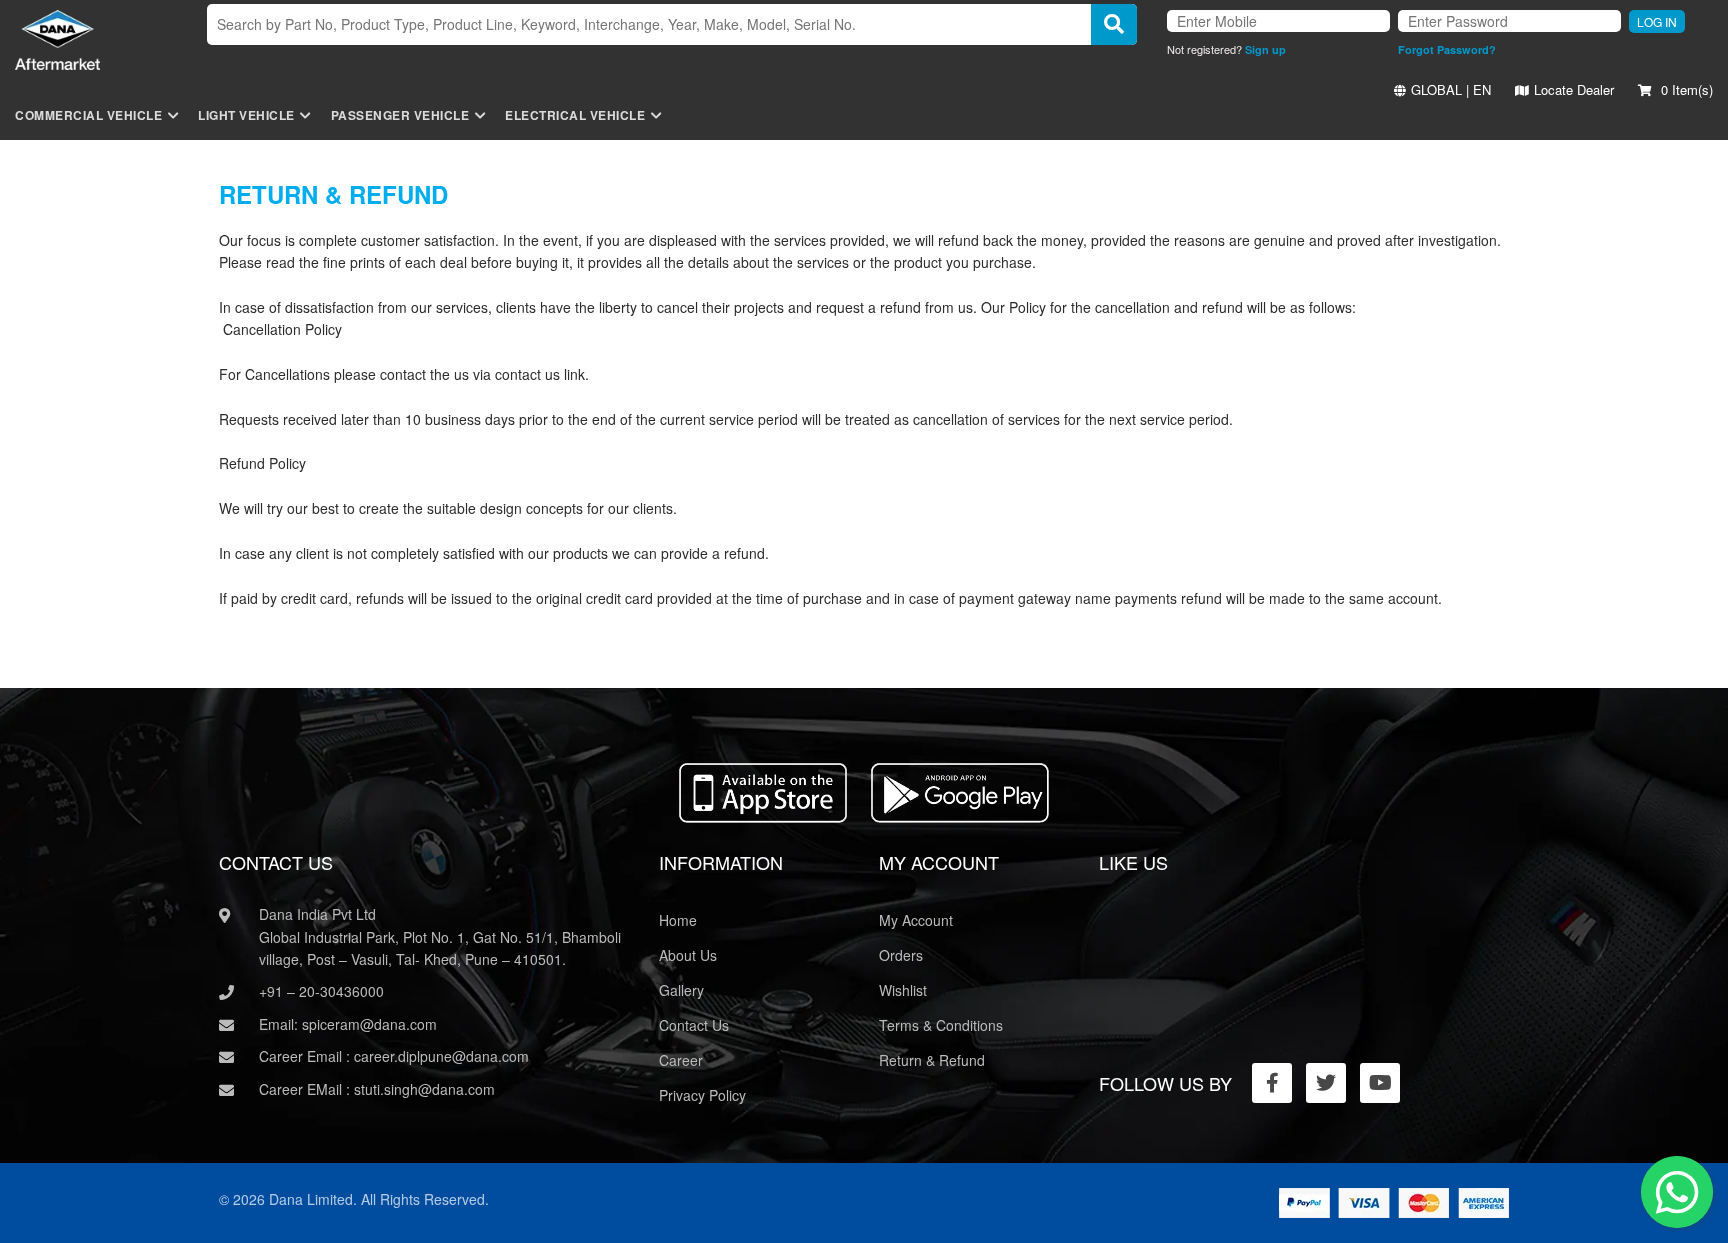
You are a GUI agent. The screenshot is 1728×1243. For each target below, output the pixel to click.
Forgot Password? (1447, 49)
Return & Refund (932, 1060)
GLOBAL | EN (1451, 89)
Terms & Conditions (941, 1025)
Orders (901, 955)
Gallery (681, 990)
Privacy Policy (702, 1095)
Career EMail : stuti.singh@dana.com (377, 1089)
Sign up (1265, 49)
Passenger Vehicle (400, 115)
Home (678, 920)
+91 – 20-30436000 (321, 991)
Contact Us (694, 1025)
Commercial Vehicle (88, 115)
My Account (916, 920)
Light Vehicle (246, 115)
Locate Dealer (1574, 89)
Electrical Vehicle (575, 115)
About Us (688, 955)
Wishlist (903, 990)
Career (681, 1060)
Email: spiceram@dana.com (348, 1024)
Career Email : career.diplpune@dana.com (394, 1056)
